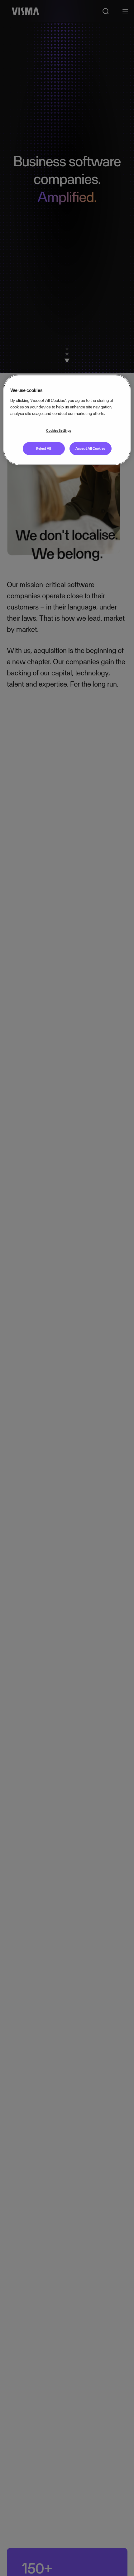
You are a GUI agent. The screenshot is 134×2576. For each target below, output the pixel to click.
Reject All (44, 448)
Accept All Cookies (90, 448)
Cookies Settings (59, 430)
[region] (67, 420)
